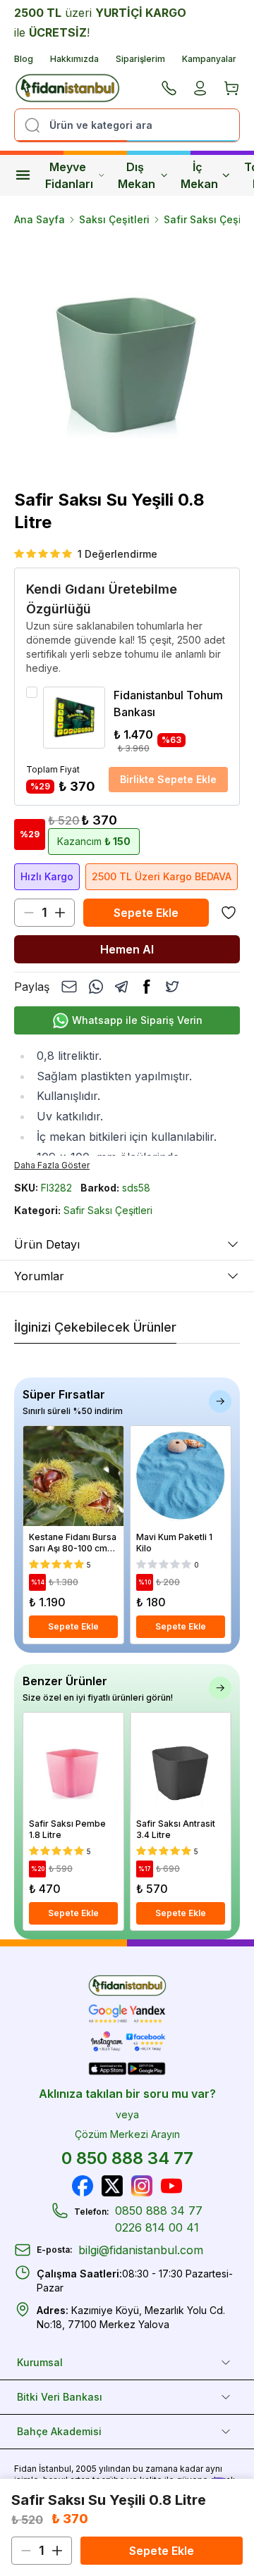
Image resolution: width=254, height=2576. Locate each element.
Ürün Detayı (47, 1244)
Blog (24, 59)
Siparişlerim (140, 59)
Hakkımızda (74, 59)
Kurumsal (40, 2362)
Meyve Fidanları (69, 175)
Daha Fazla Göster (52, 1165)
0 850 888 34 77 (127, 2158)
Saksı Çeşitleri (114, 219)
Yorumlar (39, 1276)
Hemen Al (127, 949)
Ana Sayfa (40, 219)
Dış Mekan (137, 175)
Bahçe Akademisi (59, 2431)
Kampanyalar (209, 59)
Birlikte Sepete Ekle (168, 779)
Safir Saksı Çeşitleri (108, 1210)
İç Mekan (199, 175)
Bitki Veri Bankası (60, 2397)
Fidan (25, 2469)
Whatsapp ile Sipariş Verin (137, 1020)
